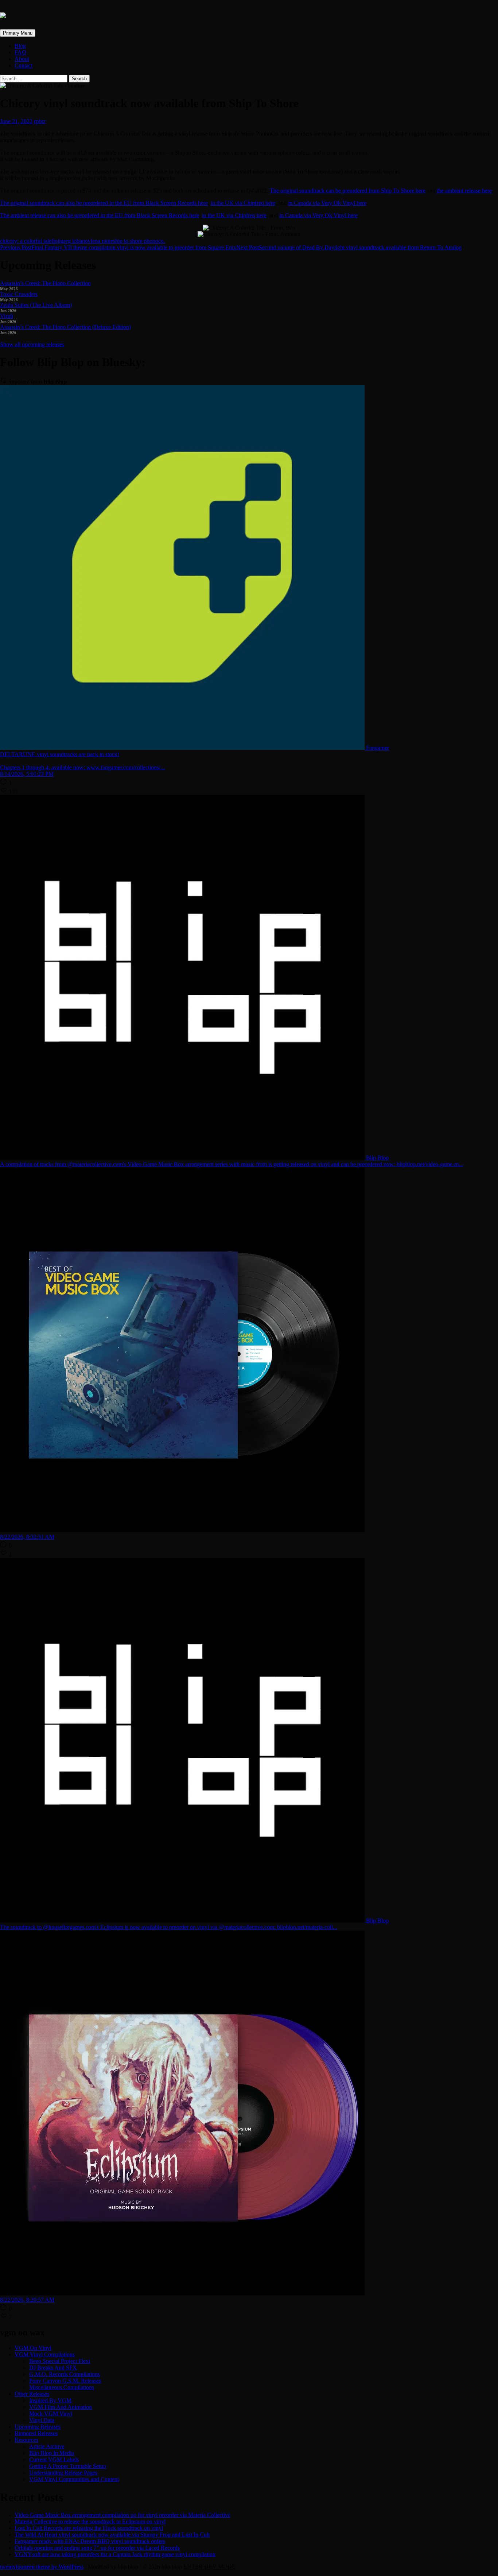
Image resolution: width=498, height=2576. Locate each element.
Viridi (7, 316)
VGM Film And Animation (61, 2407)
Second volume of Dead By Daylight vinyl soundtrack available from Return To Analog (349, 247)
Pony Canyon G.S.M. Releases (65, 2381)
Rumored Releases (36, 2433)
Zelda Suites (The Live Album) (36, 305)
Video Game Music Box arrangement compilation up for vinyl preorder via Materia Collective (122, 2515)
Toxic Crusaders (19, 294)
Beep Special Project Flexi (60, 2361)
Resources (26, 2440)
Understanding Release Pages (63, 2473)
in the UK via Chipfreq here (243, 203)
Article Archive (47, 2446)
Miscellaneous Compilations (62, 2387)
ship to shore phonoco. (139, 241)
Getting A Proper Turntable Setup (68, 2466)
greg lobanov (76, 241)
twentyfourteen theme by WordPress (42, 2567)
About (22, 59)
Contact (24, 65)
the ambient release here (464, 191)
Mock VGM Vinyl (51, 2414)
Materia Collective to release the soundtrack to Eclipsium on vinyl (90, 2521)
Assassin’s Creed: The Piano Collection (45, 283)
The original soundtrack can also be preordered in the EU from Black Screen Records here (104, 203)
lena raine (102, 241)
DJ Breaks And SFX (53, 2368)
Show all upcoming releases (32, 344)
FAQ (20, 52)
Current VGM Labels (54, 2459)
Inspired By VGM (50, 2400)
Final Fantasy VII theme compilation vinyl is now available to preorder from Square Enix (118, 247)
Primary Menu (18, 33)
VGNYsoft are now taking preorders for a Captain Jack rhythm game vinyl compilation (115, 2554)
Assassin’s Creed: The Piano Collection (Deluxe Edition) (65, 327)
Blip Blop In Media (52, 2453)
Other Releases (32, 2394)
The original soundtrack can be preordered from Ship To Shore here (348, 191)
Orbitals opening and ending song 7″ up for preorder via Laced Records (97, 2548)
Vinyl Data (42, 2420)
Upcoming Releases (38, 2427)
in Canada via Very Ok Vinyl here (327, 203)
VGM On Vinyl (33, 2348)
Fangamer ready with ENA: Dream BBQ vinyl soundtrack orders (90, 2541)
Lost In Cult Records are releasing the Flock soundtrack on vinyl (89, 2528)
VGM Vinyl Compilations (45, 2354)
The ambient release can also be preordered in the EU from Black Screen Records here (100, 215)
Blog (20, 46)
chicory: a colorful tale (26, 241)
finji (56, 241)
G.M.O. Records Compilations (65, 2374)
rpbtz (40, 121)
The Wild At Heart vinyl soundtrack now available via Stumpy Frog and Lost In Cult (112, 2535)
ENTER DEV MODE (209, 2567)
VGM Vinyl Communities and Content (74, 2479)
